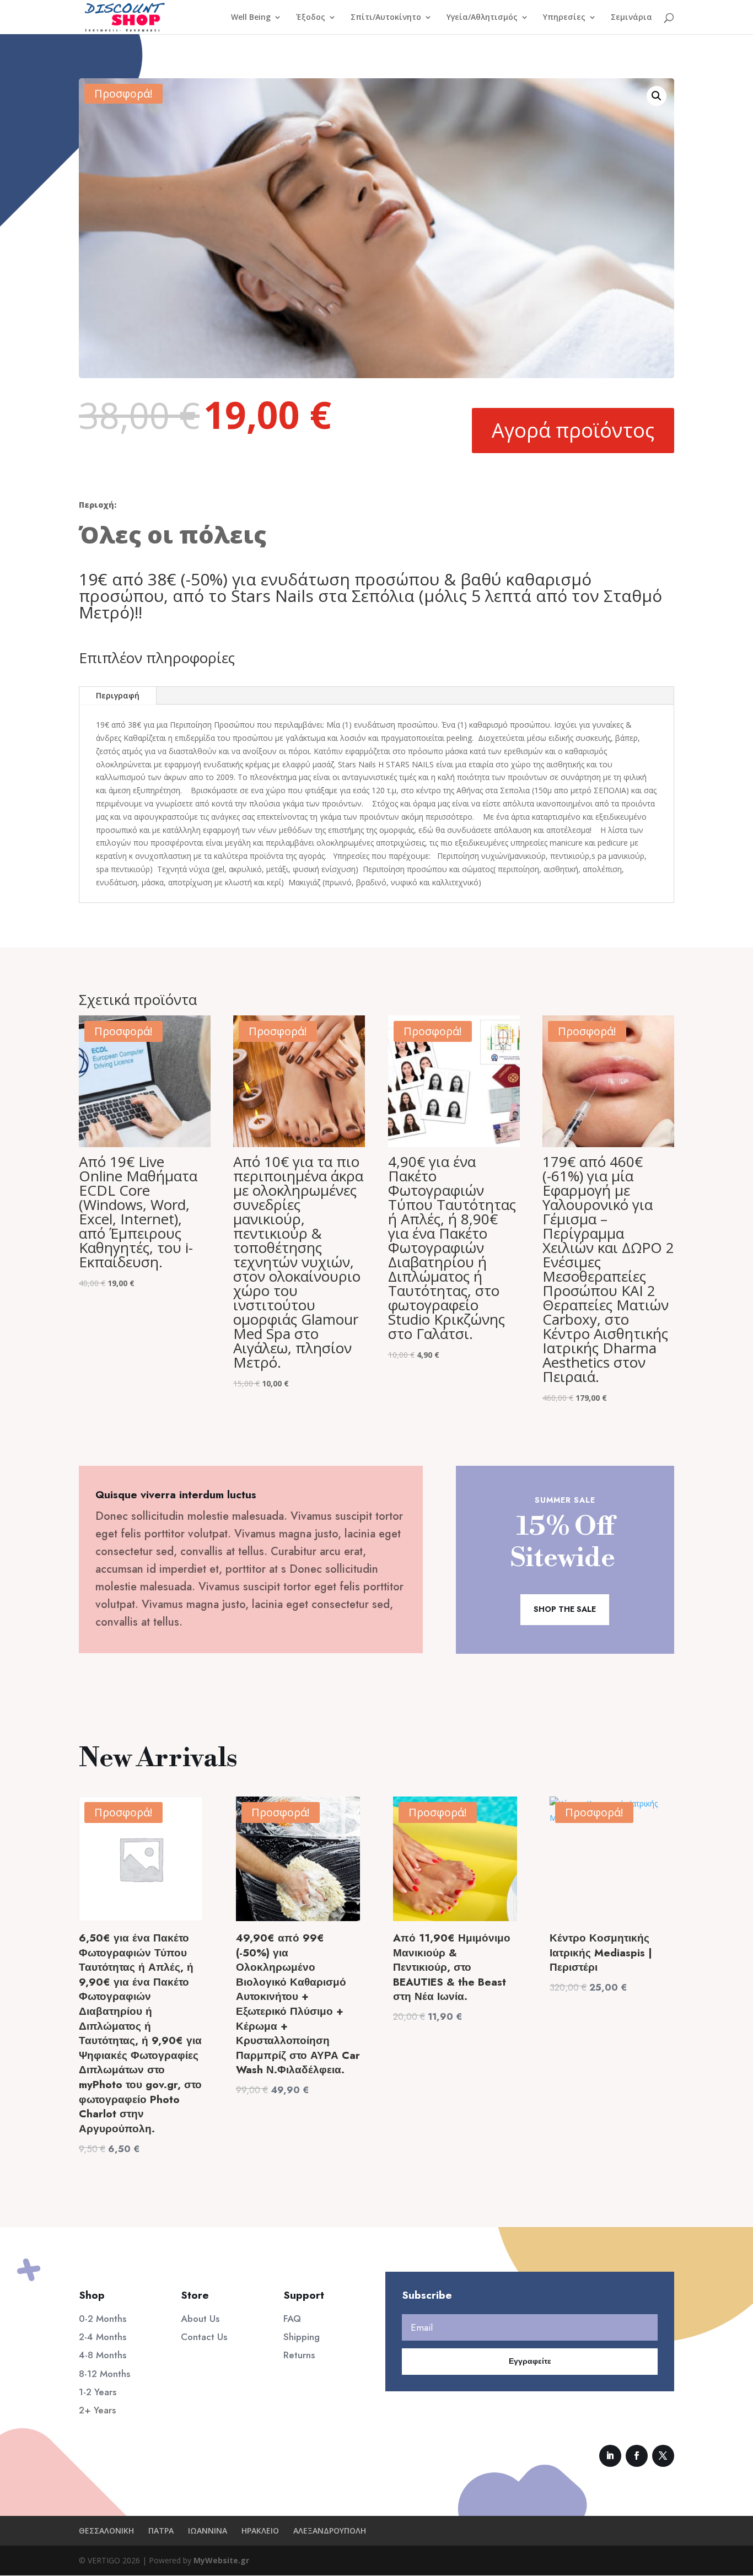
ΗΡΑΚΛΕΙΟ (260, 2531)
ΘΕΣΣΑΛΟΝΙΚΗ (106, 2531)
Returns (299, 2355)
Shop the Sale (565, 1609)
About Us (200, 2319)
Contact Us (204, 2337)
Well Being (251, 18)
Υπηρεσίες (564, 18)
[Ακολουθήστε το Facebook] (637, 2456)
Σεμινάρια (631, 18)
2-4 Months (103, 2337)
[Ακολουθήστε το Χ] (663, 2456)
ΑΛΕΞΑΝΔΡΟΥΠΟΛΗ (330, 2531)
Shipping (302, 2337)
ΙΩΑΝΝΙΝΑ (208, 2531)
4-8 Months (103, 2355)
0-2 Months (103, 2319)
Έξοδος (311, 18)
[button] (657, 96)
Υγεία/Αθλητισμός (482, 18)
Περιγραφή (118, 695)
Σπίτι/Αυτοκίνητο (386, 18)
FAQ (292, 2319)
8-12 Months (104, 2374)
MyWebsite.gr (221, 2560)
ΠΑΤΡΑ (161, 2531)
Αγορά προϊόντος (573, 430)
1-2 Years (98, 2392)
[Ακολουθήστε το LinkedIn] (610, 2456)
